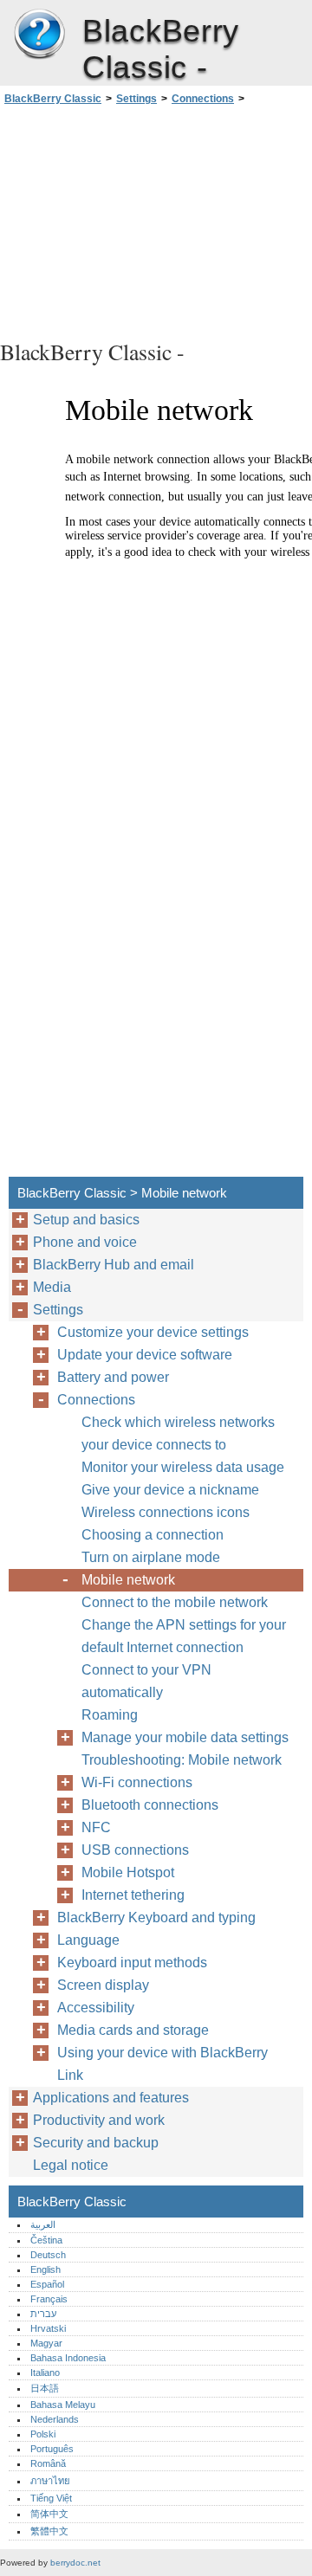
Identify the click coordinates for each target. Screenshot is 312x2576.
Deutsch (48, 2255)
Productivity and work (99, 2120)
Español (47, 2284)
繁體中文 (49, 2531)
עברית (43, 2314)
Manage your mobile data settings (185, 1737)
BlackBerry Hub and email (114, 1265)
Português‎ (52, 2449)
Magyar (46, 2343)
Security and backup (96, 2143)
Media (52, 1287)
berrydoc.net (75, 2563)
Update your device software (145, 1355)
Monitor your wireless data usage (183, 1467)
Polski (43, 2434)
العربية (43, 2224)
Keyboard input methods (132, 1963)
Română (48, 2463)
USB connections (135, 1850)
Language (88, 1940)
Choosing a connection (153, 1535)
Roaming (110, 1715)
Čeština (46, 2240)
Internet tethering (133, 1895)
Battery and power (113, 1377)
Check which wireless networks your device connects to (178, 1433)
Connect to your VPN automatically (146, 1681)
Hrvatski (48, 2328)
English (45, 2269)
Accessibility (96, 2008)
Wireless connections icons (166, 1512)
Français (49, 2299)
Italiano (45, 2373)
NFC (96, 1827)
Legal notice (71, 2165)
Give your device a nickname (170, 1490)
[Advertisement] (156, 220)
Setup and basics (86, 1220)
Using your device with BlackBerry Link (162, 2064)
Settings (136, 99)
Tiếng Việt (51, 2498)
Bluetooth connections (150, 1805)
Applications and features (111, 2098)
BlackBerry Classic (39, 35)
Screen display (103, 1985)
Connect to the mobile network (175, 1602)
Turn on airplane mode (151, 1557)
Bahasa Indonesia (68, 2358)
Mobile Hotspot (128, 1872)
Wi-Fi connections (137, 1782)
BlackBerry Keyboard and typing (156, 1917)
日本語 (45, 2388)
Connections (203, 99)
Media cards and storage (133, 2030)
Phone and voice (85, 1242)
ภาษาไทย (50, 2481)
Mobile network (128, 1580)
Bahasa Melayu (63, 2405)
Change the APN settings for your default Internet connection (184, 1636)
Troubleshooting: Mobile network (182, 1760)
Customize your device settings (153, 1332)
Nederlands (55, 2419)
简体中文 (49, 2514)
